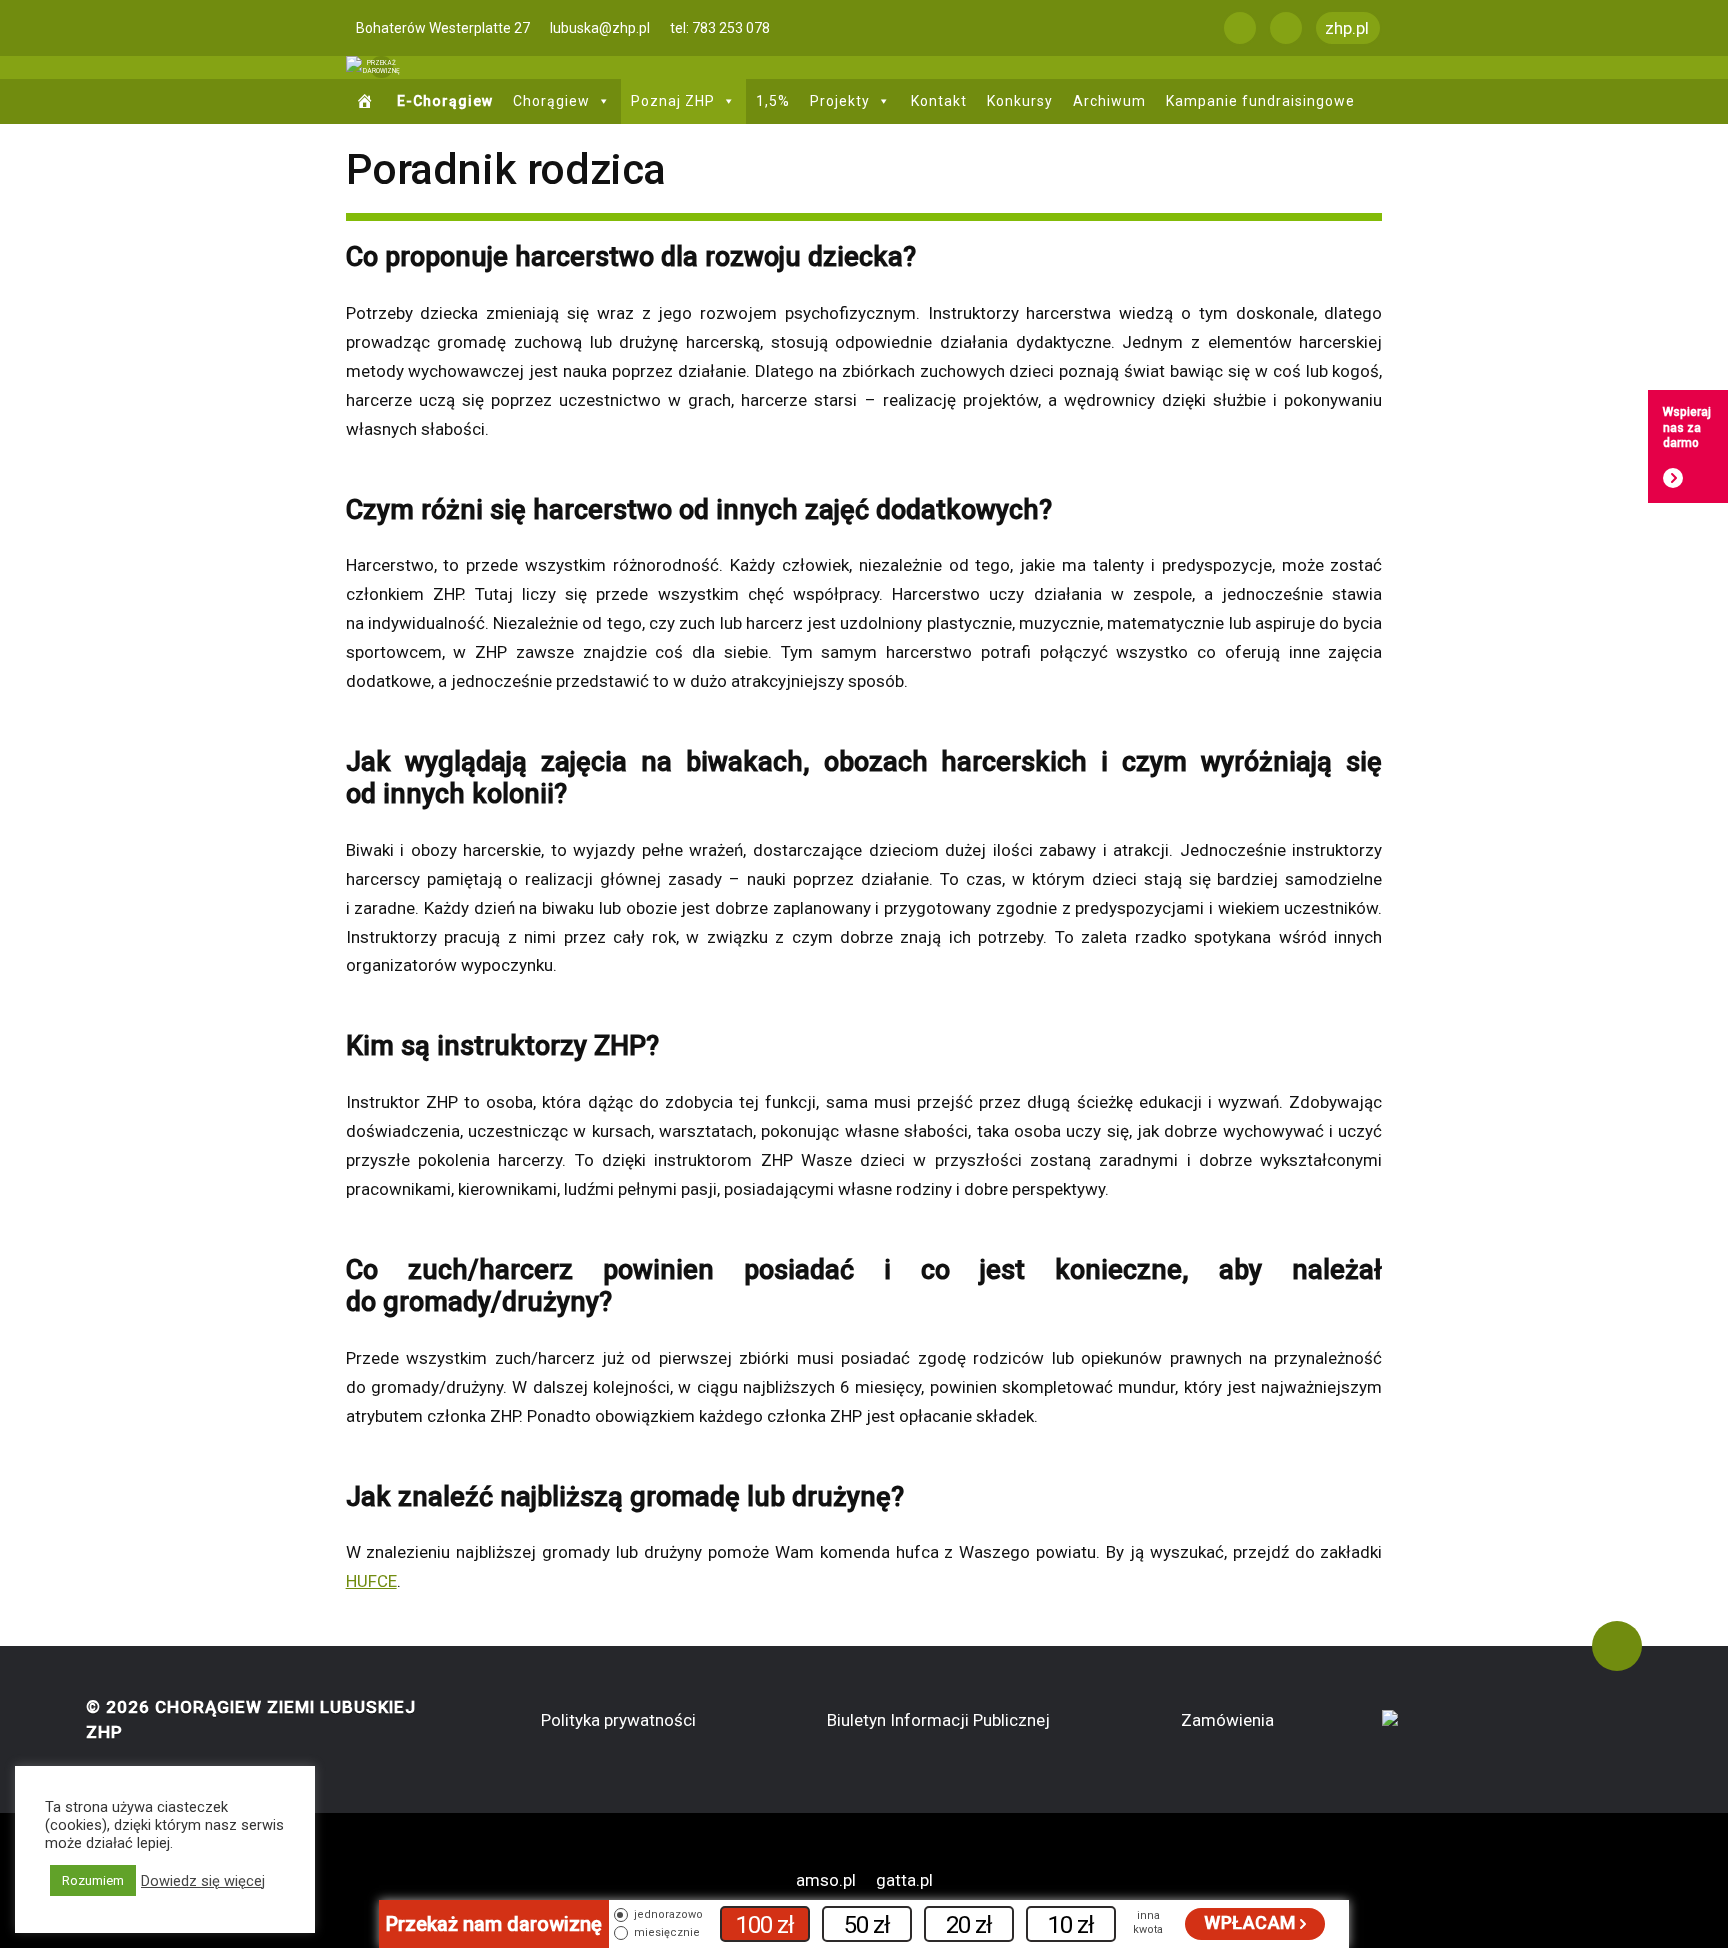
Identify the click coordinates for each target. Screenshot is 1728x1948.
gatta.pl (904, 1880)
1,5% (773, 101)
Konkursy (1020, 101)
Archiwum (1109, 101)
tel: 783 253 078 (720, 28)
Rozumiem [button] (93, 1880)
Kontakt (939, 101)
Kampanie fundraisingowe (1260, 101)
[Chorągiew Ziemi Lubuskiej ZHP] (354, 67)
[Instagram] (1286, 28)
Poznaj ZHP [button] (673, 101)
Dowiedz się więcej (203, 1881)
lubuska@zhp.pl (600, 28)
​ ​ (367, 101)
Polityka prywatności (618, 1720)
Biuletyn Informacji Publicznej (938, 1720)
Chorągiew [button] (551, 101)
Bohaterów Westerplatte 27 (443, 28)
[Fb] (1240, 28)
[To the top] (1617, 1646)
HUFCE (371, 1581)
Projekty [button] (840, 101)
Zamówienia (1227, 1720)
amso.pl (826, 1880)
